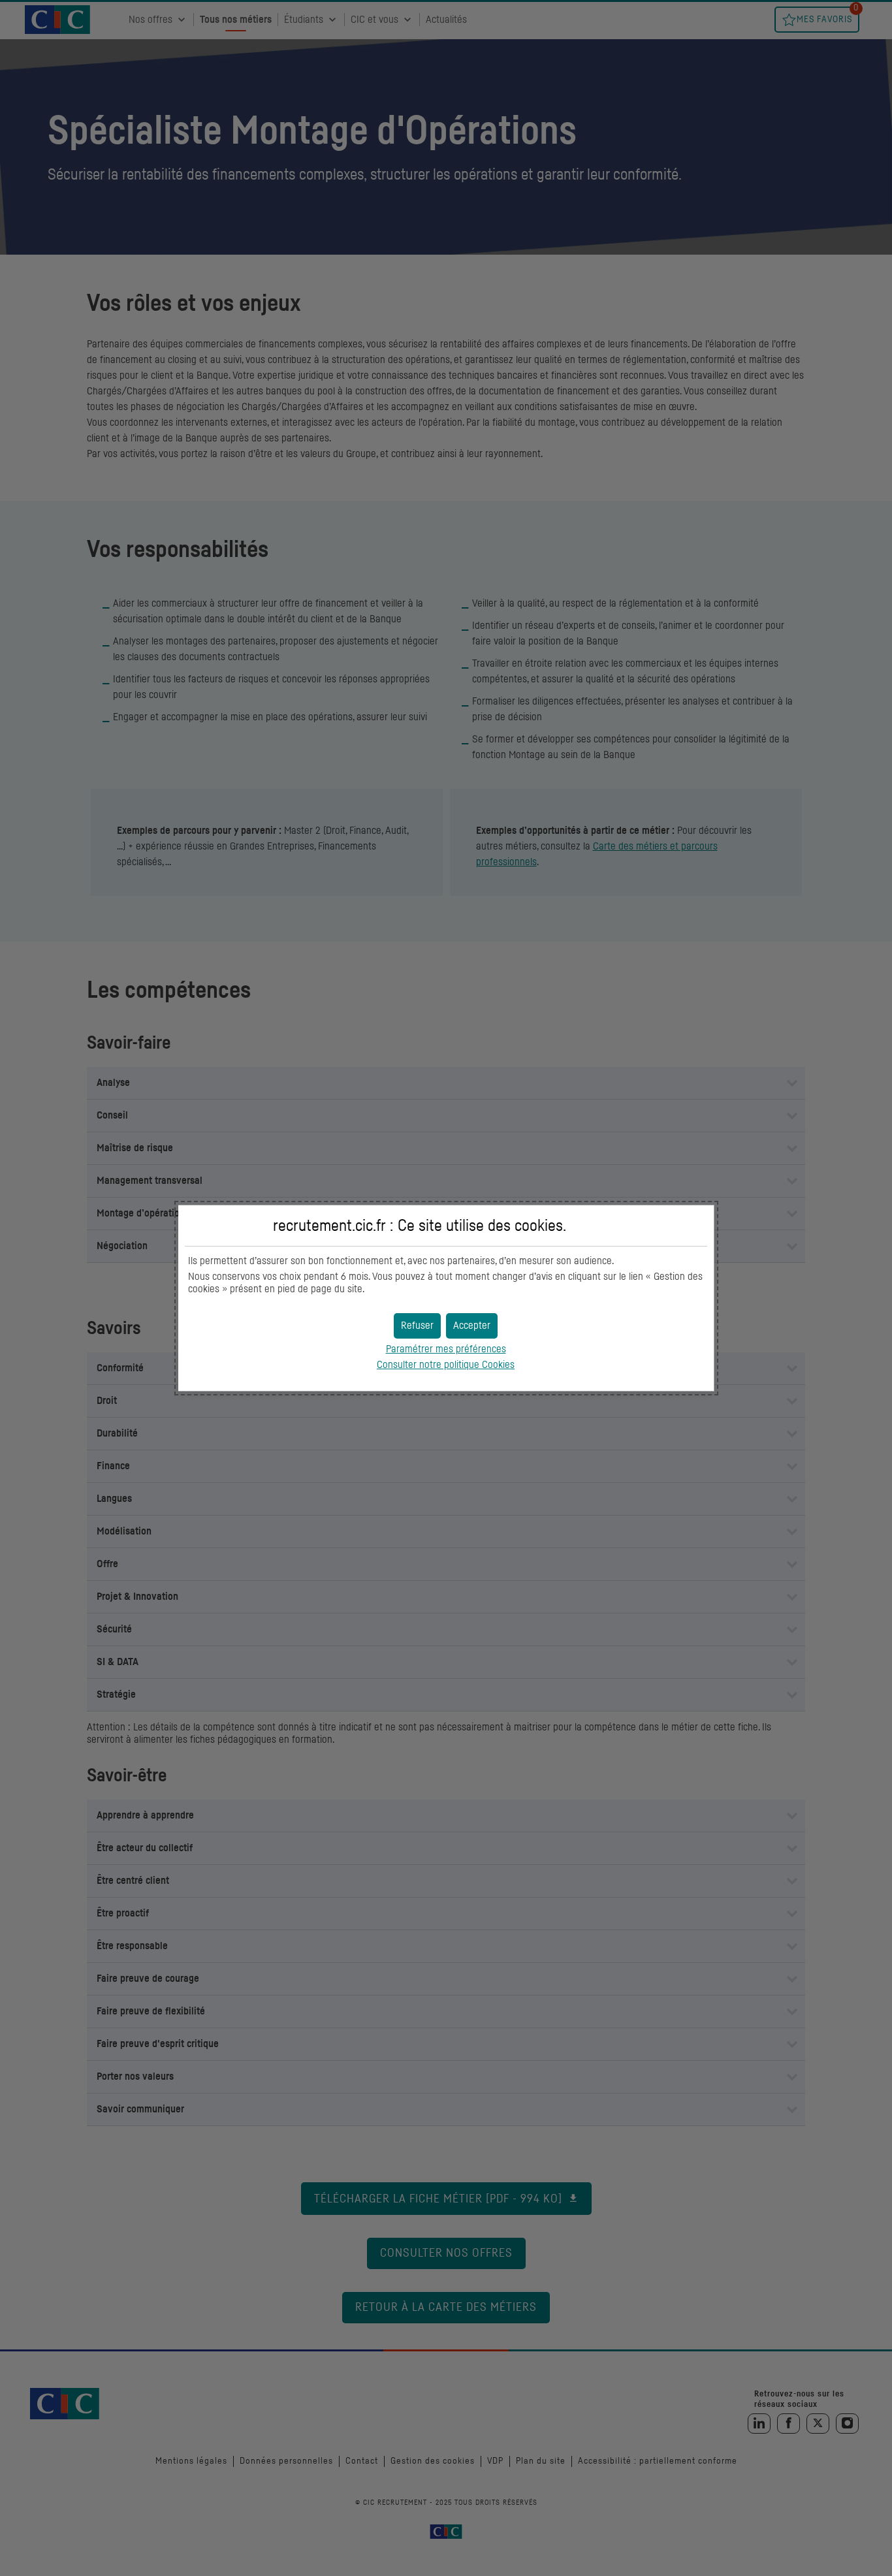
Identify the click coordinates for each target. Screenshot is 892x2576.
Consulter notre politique (446, 1365)
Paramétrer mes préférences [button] (446, 1349)
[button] (472, 1326)
